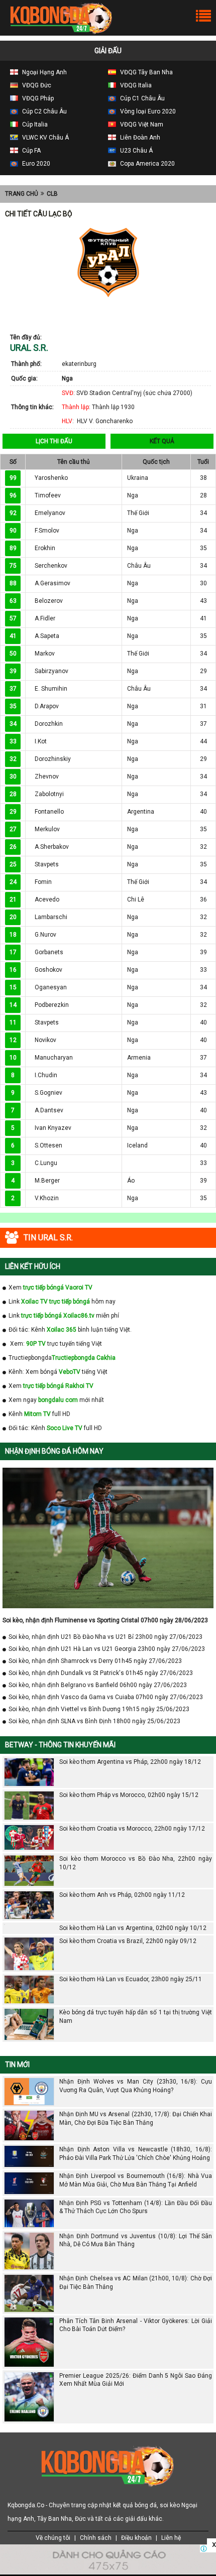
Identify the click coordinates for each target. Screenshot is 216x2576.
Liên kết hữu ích (33, 1266)
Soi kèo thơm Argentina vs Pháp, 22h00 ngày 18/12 (130, 1762)
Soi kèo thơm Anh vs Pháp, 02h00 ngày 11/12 (122, 1895)
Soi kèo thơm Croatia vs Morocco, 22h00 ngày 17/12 (132, 1829)
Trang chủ (22, 194)
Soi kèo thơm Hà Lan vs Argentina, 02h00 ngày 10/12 (133, 1928)
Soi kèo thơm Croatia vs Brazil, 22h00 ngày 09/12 (128, 1941)
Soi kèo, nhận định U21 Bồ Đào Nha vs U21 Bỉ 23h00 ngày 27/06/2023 (105, 1637)
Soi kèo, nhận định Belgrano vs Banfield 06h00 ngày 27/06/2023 (98, 1685)
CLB (52, 194)
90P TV (36, 1344)
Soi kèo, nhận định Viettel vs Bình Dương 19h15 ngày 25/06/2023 (99, 1709)
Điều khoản (136, 2538)
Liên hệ (171, 2538)
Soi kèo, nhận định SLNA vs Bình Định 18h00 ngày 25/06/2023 (94, 1721)
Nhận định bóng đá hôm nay (54, 1451)
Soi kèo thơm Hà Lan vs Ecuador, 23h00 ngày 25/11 (131, 1979)
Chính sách (96, 2538)
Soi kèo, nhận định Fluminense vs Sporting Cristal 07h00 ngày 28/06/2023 (105, 1620)
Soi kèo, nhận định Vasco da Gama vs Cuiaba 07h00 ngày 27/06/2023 (106, 1697)
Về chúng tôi (53, 2538)
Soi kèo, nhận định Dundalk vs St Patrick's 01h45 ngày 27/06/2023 (101, 1673)
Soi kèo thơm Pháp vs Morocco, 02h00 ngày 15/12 (129, 1795)
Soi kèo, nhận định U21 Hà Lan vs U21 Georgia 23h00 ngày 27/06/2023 (107, 1649)
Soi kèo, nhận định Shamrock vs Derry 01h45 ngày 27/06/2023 (95, 1661)
